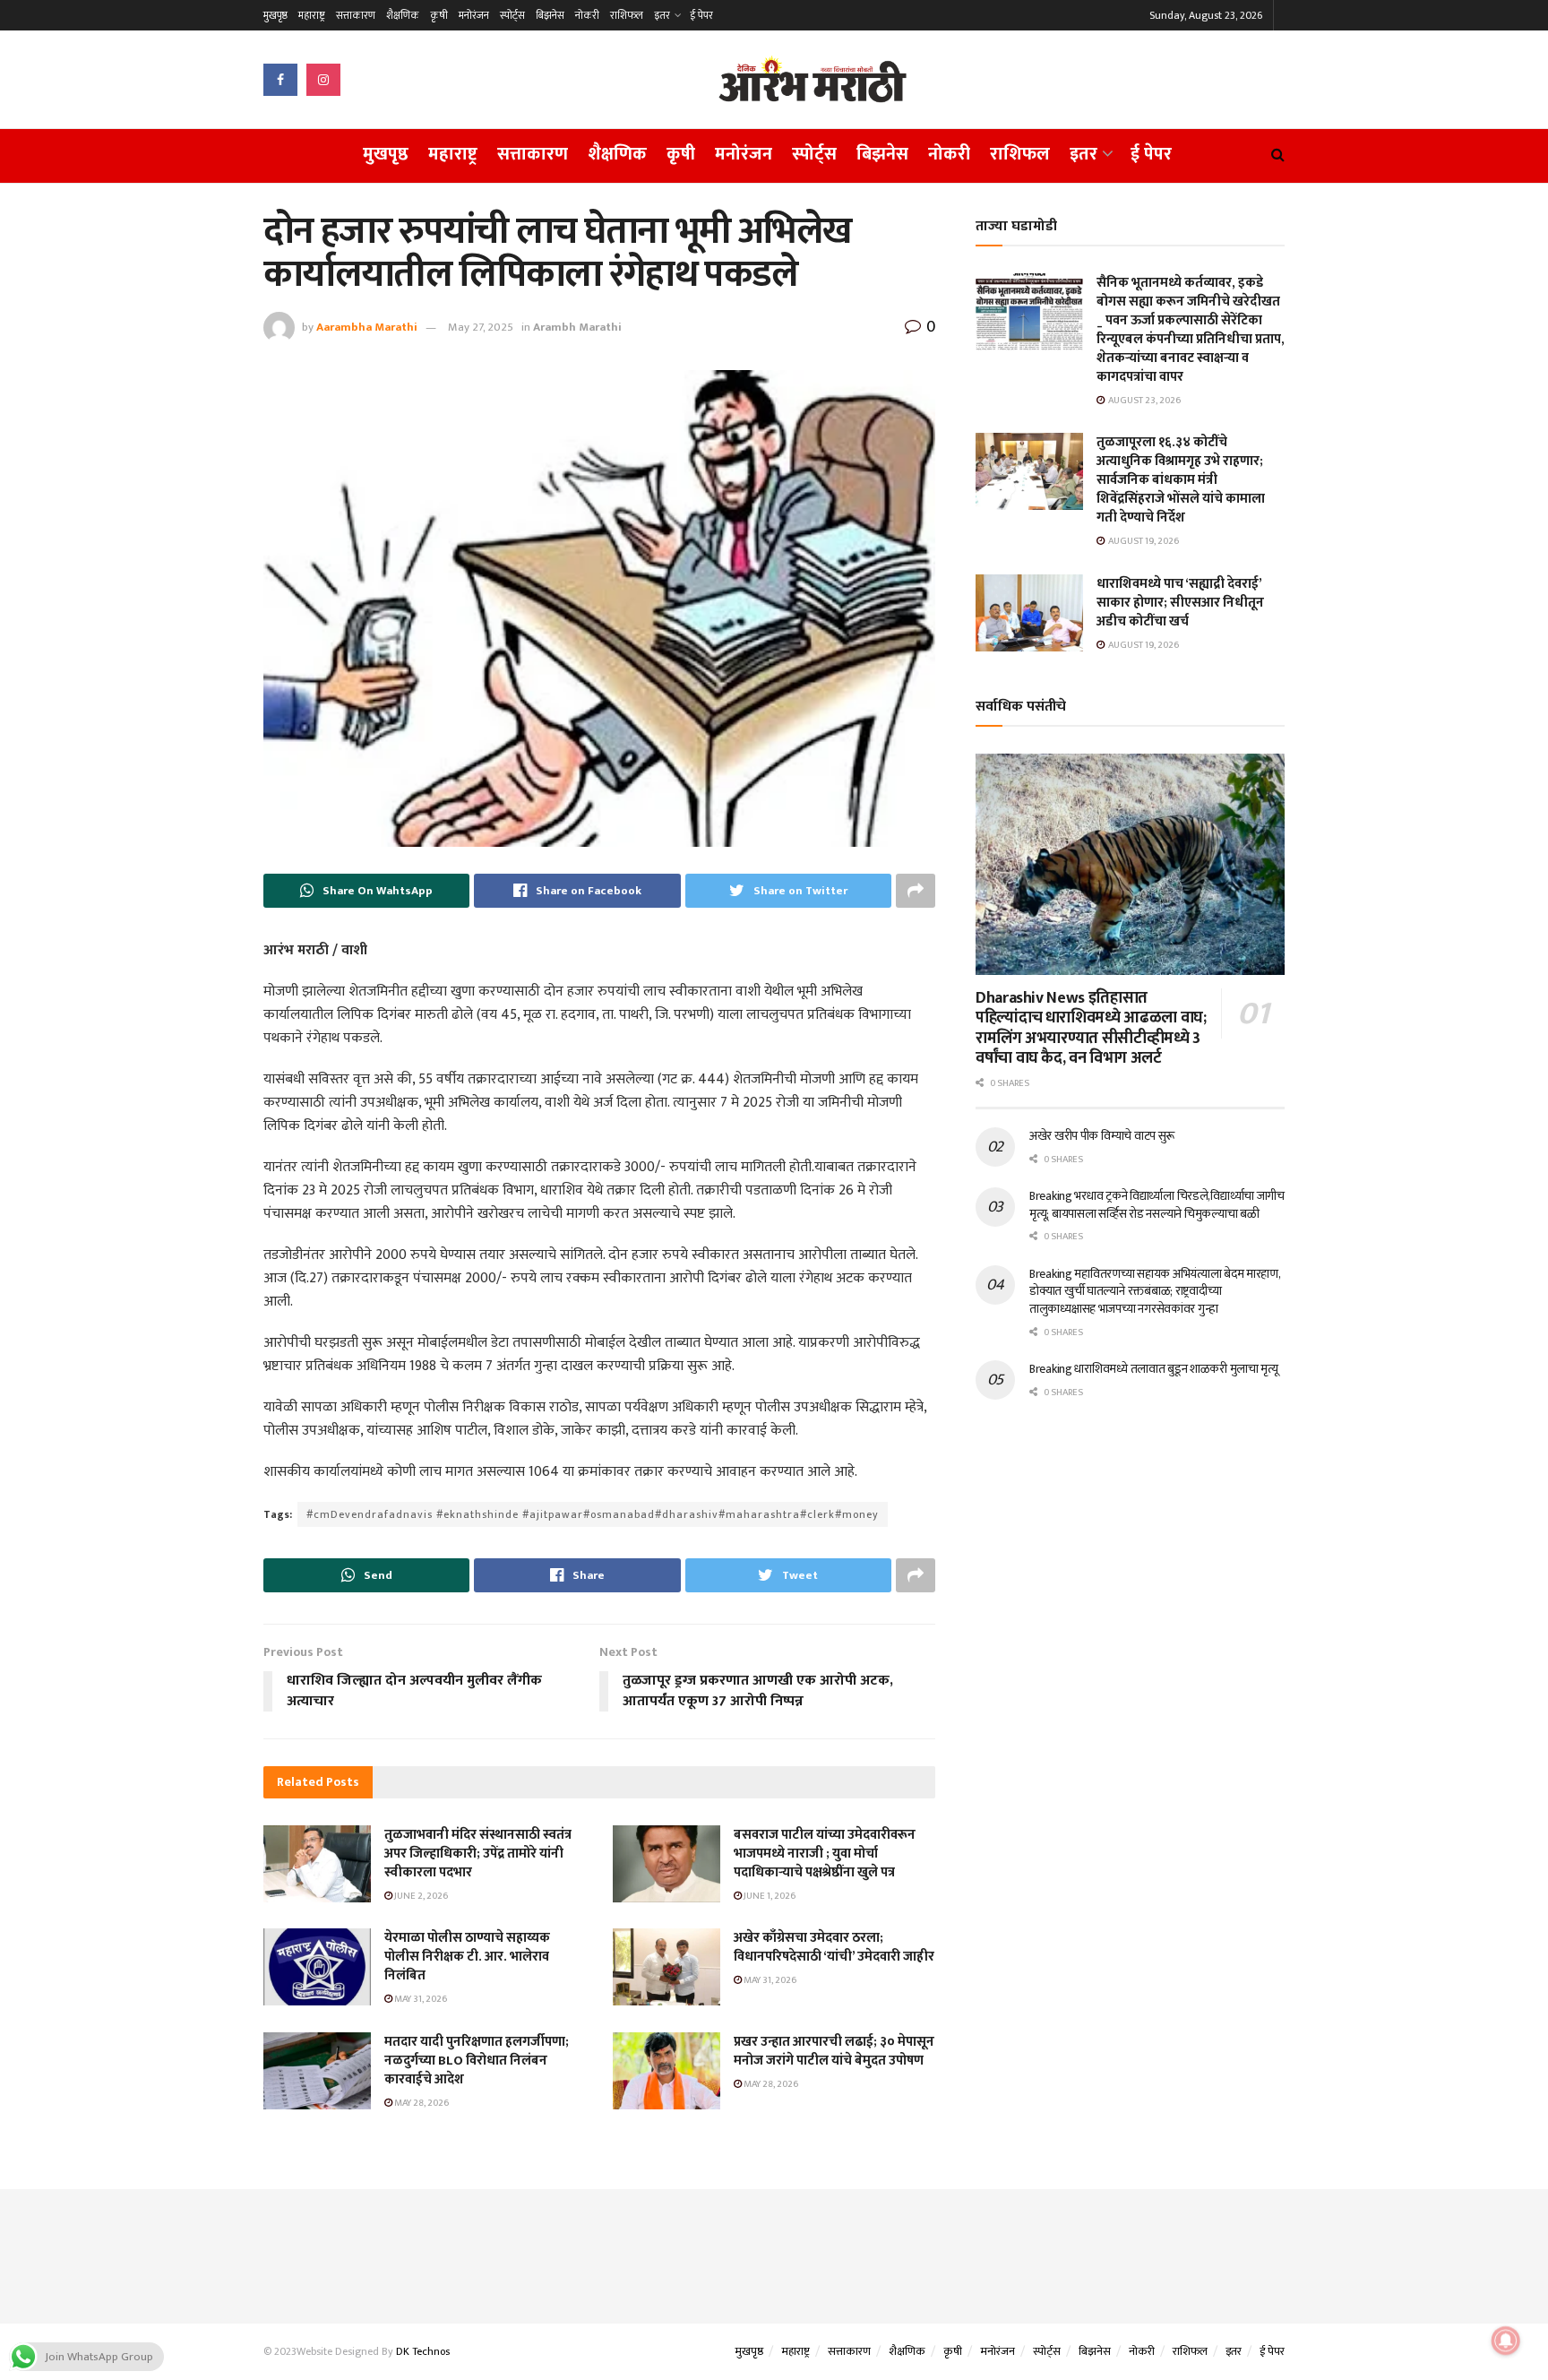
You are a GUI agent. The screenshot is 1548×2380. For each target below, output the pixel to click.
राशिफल (627, 15)
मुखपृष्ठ (275, 15)
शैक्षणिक (403, 15)
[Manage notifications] (1506, 2341)
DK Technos (423, 2351)
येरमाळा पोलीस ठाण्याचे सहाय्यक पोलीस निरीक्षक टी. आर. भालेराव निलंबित (467, 1957)
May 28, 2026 (421, 2103)
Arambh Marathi (577, 327)
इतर (662, 15)
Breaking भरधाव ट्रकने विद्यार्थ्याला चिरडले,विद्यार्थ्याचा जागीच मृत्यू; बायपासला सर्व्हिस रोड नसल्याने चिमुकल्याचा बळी (1157, 1205)
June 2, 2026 (420, 1896)
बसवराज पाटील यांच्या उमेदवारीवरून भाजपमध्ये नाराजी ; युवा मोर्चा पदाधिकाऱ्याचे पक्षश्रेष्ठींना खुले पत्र (825, 1854)
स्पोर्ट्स (512, 15)
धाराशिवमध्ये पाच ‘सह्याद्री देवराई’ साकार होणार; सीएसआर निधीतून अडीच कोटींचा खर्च (1180, 603)
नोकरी (587, 15)
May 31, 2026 (420, 1999)
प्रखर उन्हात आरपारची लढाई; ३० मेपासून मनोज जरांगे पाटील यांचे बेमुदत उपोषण (834, 2051)
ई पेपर (701, 15)
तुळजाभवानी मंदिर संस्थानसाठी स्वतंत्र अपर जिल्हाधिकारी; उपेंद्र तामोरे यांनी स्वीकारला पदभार (478, 1854)
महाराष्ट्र (312, 15)
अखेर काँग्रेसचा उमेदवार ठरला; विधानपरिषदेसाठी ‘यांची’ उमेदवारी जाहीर (834, 1947)
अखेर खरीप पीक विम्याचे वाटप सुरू (1102, 1136)
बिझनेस (550, 15)
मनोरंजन (474, 15)
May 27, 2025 (481, 327)
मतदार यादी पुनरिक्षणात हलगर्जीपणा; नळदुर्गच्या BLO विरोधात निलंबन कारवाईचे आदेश (477, 2061)
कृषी (439, 15)
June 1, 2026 (769, 1896)
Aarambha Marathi (367, 327)
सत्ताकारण (356, 15)
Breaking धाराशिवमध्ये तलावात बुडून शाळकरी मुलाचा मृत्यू (1154, 1369)
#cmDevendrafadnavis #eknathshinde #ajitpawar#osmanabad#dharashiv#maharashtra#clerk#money (593, 1514)
